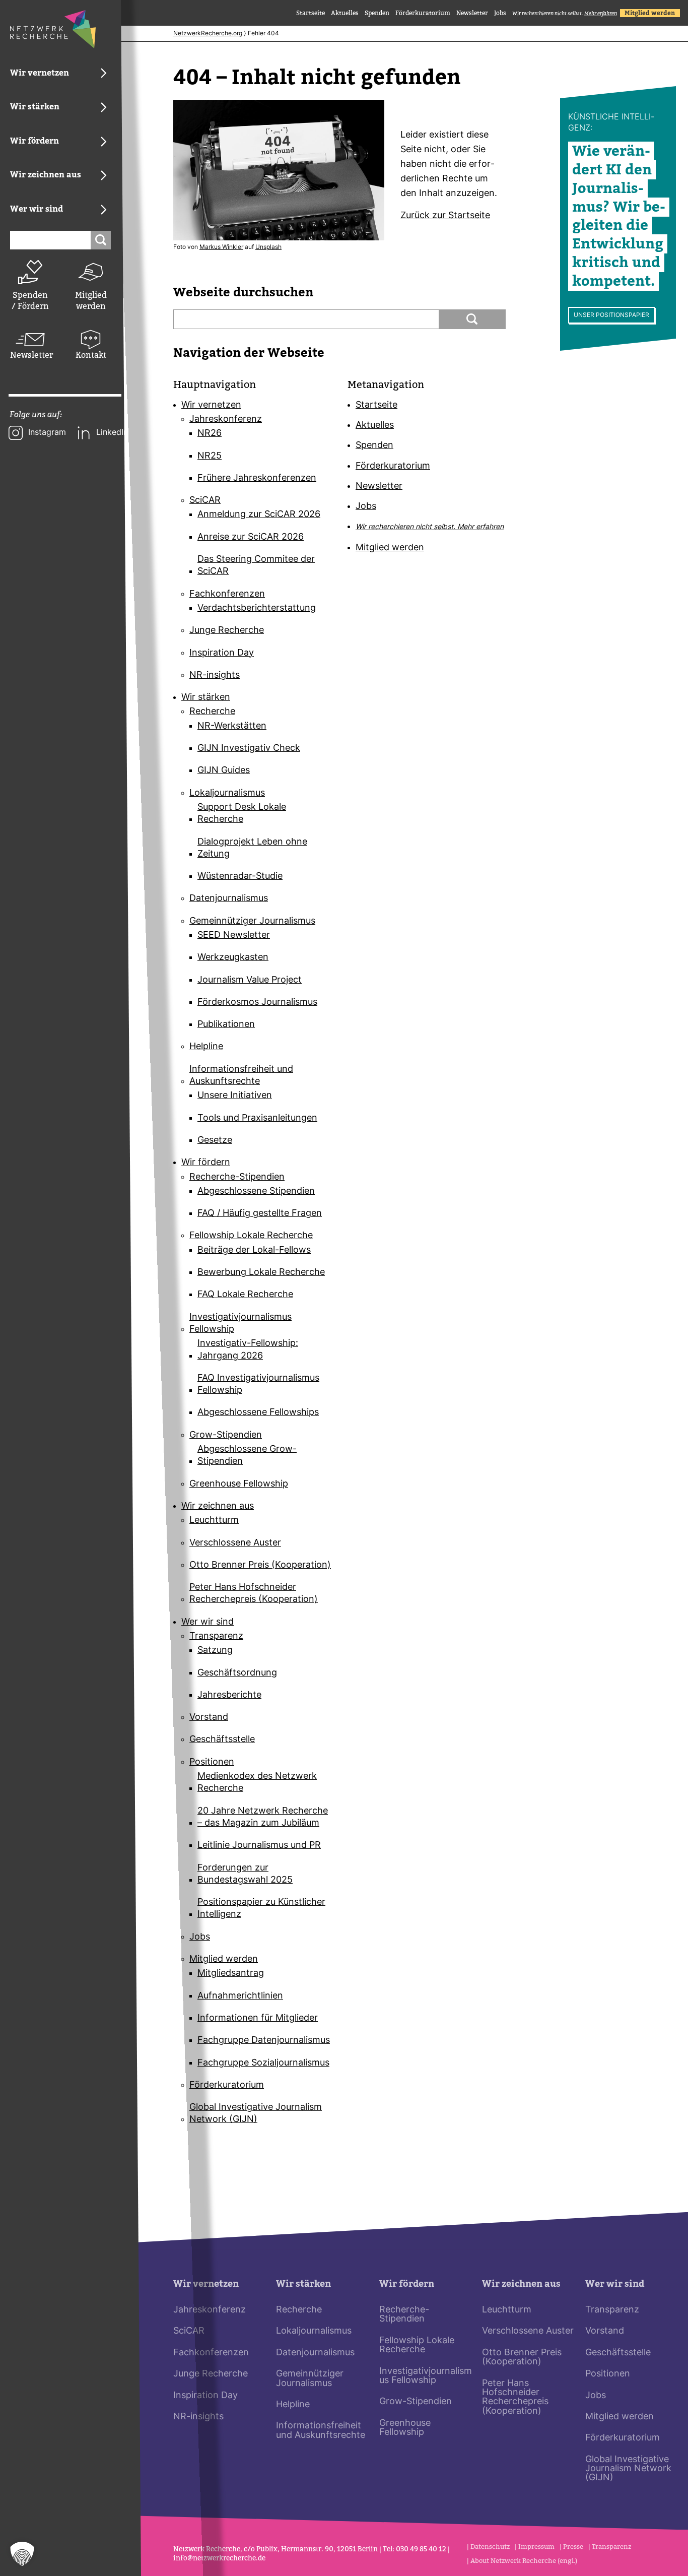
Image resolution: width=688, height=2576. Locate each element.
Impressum (536, 2547)
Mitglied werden (91, 301)
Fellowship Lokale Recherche (251, 1236)
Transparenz (216, 1636)
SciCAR (205, 501)
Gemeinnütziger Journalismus (252, 921)
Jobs (500, 13)
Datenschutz (490, 2547)
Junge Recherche (227, 631)
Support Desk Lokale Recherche (242, 814)
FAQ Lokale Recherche (245, 1295)
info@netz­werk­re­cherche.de (219, 2558)
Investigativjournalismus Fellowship (240, 1324)
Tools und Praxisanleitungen (257, 1118)
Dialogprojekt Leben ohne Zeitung (252, 848)
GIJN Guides (224, 771)
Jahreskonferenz (226, 420)
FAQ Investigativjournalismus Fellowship (258, 1384)
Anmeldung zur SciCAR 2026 (259, 515)
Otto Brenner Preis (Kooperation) (260, 1565)
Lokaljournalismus (227, 793)
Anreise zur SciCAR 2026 (251, 537)
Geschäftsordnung (237, 1673)
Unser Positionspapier (611, 315)
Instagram (47, 433)
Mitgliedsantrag (231, 1974)
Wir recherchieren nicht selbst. (565, 13)
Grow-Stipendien (226, 1435)
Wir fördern (206, 1163)
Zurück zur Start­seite (445, 216)
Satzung (215, 1651)
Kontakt (91, 355)
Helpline (206, 1047)
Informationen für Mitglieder (258, 2018)
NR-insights (215, 675)
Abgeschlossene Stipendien (256, 1192)
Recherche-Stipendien (237, 1177)
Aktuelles (345, 13)
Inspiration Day (222, 653)
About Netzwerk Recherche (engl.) (524, 2561)
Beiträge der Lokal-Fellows (254, 1250)
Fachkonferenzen (227, 594)
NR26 (210, 434)
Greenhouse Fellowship (239, 1484)
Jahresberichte (229, 1695)
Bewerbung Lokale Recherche (261, 1273)
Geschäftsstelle (222, 1740)
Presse (573, 2547)
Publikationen (226, 1025)
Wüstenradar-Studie (240, 877)
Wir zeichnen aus (218, 1506)
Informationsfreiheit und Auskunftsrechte (241, 1076)
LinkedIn (112, 433)
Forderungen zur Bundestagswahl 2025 (245, 1874)
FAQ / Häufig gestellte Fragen (260, 1214)
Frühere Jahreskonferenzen (257, 478)
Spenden (377, 13)
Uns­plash (268, 247)
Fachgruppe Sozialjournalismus (263, 2063)
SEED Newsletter (234, 936)
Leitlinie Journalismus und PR (259, 1846)
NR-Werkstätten (232, 726)
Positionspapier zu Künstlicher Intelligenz (261, 1909)
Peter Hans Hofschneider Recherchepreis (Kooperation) (254, 1594)
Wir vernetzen (211, 405)
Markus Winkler (221, 247)
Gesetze (215, 1141)
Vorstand (209, 1718)
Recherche (212, 712)
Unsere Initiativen (235, 1096)
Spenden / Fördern (30, 301)
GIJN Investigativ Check (249, 749)
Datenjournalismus (229, 899)
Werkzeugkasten (233, 958)
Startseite (311, 13)
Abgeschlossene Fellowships (258, 1413)
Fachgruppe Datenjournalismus (264, 2041)
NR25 (210, 456)
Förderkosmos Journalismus (257, 1003)
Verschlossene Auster (235, 1543)
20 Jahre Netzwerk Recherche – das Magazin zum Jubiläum (263, 1817)
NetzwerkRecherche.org (208, 34)
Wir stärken (206, 698)
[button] (22, 2554)
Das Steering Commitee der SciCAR (256, 566)
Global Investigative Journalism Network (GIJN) (256, 2114)
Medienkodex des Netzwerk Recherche (257, 1783)
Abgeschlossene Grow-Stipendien (247, 1456)
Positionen (212, 1762)
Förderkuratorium (423, 13)
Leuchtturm (214, 1521)
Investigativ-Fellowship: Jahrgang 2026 (248, 1350)
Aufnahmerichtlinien (240, 1996)
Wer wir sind (208, 1622)
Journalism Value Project (250, 980)
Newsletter (30, 355)
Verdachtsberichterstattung (257, 608)
